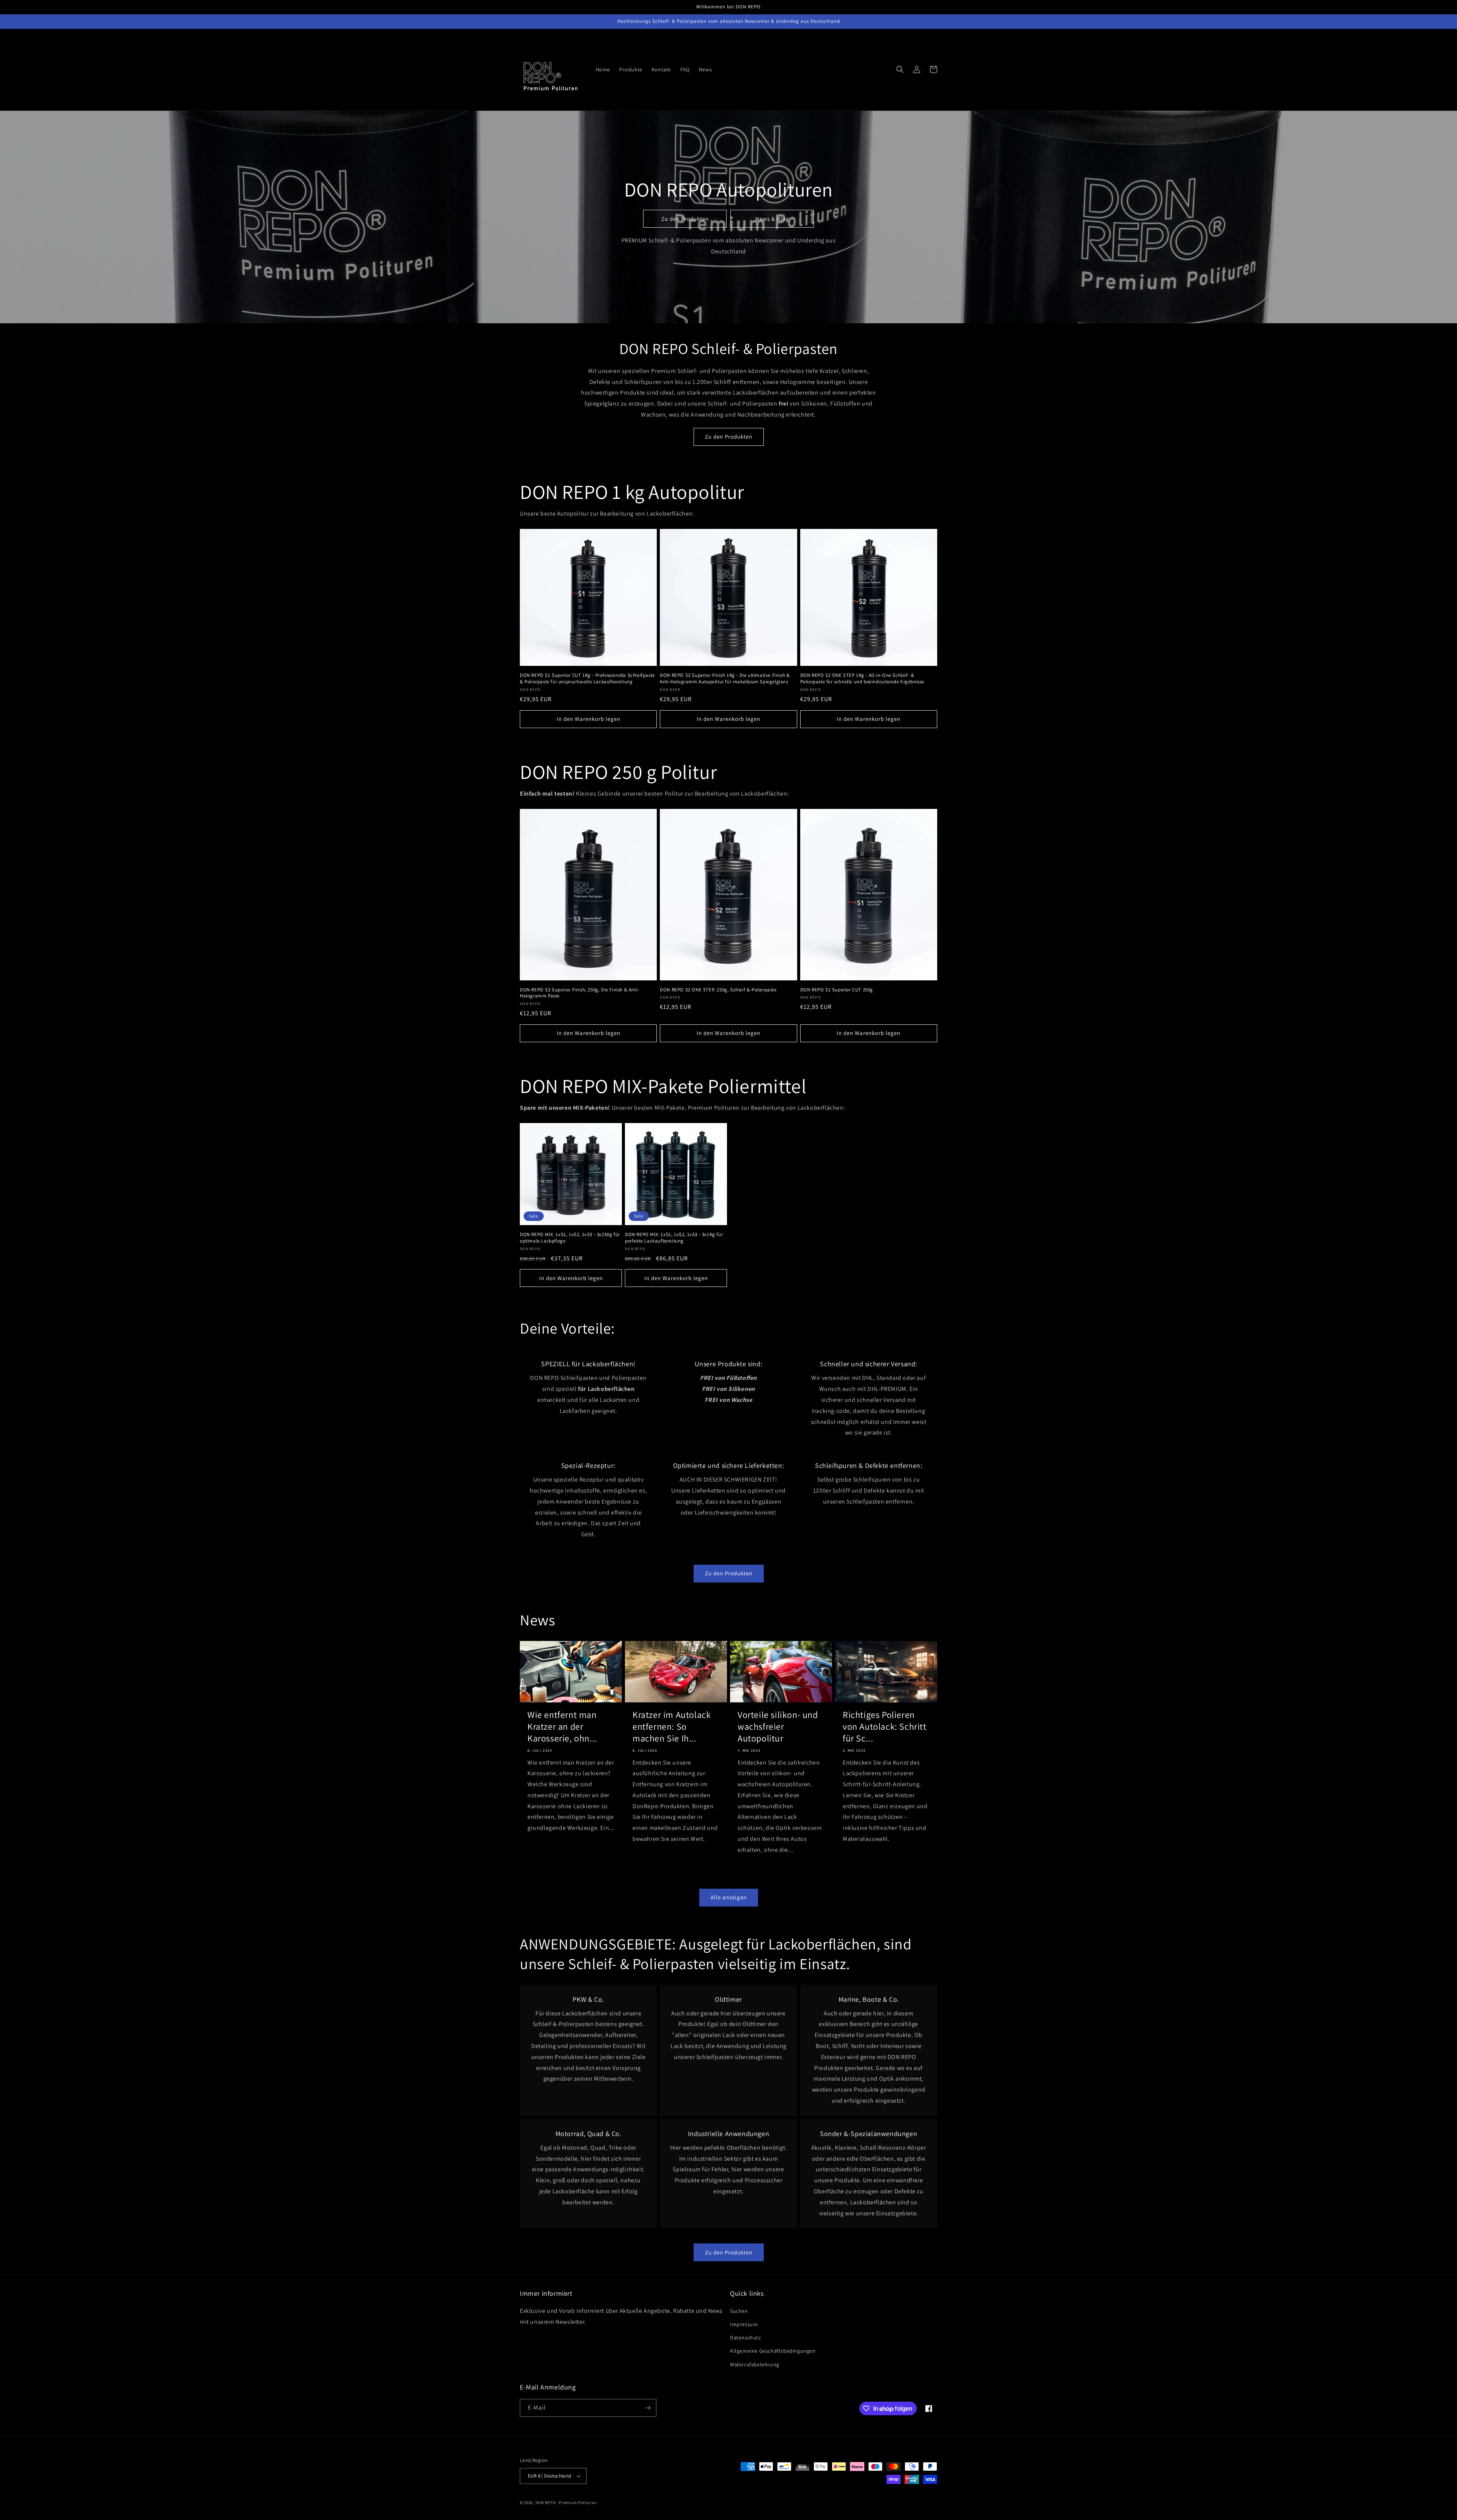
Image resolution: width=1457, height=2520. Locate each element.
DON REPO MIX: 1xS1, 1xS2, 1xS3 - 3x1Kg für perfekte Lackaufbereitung (674, 1238)
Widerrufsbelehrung (755, 2364)
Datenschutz (746, 2338)
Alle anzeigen (729, 1897)
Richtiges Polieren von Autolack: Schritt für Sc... (885, 1726)
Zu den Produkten (685, 219)
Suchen (739, 2311)
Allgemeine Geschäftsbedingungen (773, 2351)
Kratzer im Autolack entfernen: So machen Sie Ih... (672, 1726)
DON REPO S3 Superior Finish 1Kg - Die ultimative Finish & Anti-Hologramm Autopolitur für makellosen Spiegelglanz (725, 679)
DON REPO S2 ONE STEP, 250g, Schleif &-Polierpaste (718, 990)
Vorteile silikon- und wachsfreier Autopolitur (778, 1726)
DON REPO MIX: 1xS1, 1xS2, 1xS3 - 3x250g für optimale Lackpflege (570, 1238)
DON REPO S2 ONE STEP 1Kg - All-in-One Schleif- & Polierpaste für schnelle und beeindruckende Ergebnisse (862, 679)
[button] (900, 69)
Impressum (744, 2324)
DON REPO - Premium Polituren (566, 2503)
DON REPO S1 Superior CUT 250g (837, 990)
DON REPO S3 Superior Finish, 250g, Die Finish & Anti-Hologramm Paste (580, 993)
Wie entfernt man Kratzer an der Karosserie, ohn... (562, 1726)
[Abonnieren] (648, 2408)
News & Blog (772, 219)
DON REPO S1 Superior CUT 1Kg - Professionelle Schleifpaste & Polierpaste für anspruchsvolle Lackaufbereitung (587, 679)
